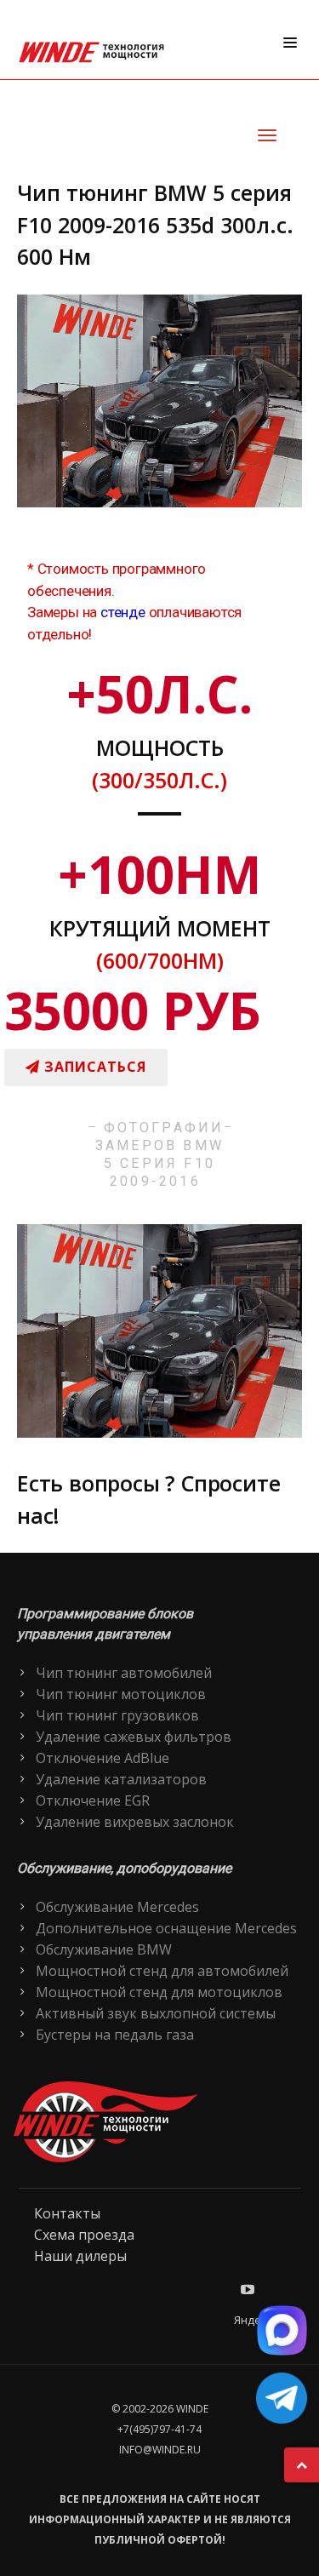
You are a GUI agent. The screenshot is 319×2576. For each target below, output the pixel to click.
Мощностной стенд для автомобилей (162, 1971)
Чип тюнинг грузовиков (117, 1715)
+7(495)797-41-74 (159, 2429)
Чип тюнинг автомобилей (124, 1673)
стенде (123, 612)
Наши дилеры (80, 2256)
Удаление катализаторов (121, 1779)
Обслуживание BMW (104, 1949)
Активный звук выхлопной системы (156, 2013)
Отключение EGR (93, 1800)
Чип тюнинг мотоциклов (121, 1694)
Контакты (67, 2213)
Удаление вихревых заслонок (135, 1822)
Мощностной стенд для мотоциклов (159, 1992)
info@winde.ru (160, 2450)
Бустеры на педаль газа (115, 2035)
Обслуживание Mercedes (117, 1907)
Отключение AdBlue (103, 1758)
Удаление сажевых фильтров (134, 1737)
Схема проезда (84, 2235)
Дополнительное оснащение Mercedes (166, 1928)
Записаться (93, 1067)
